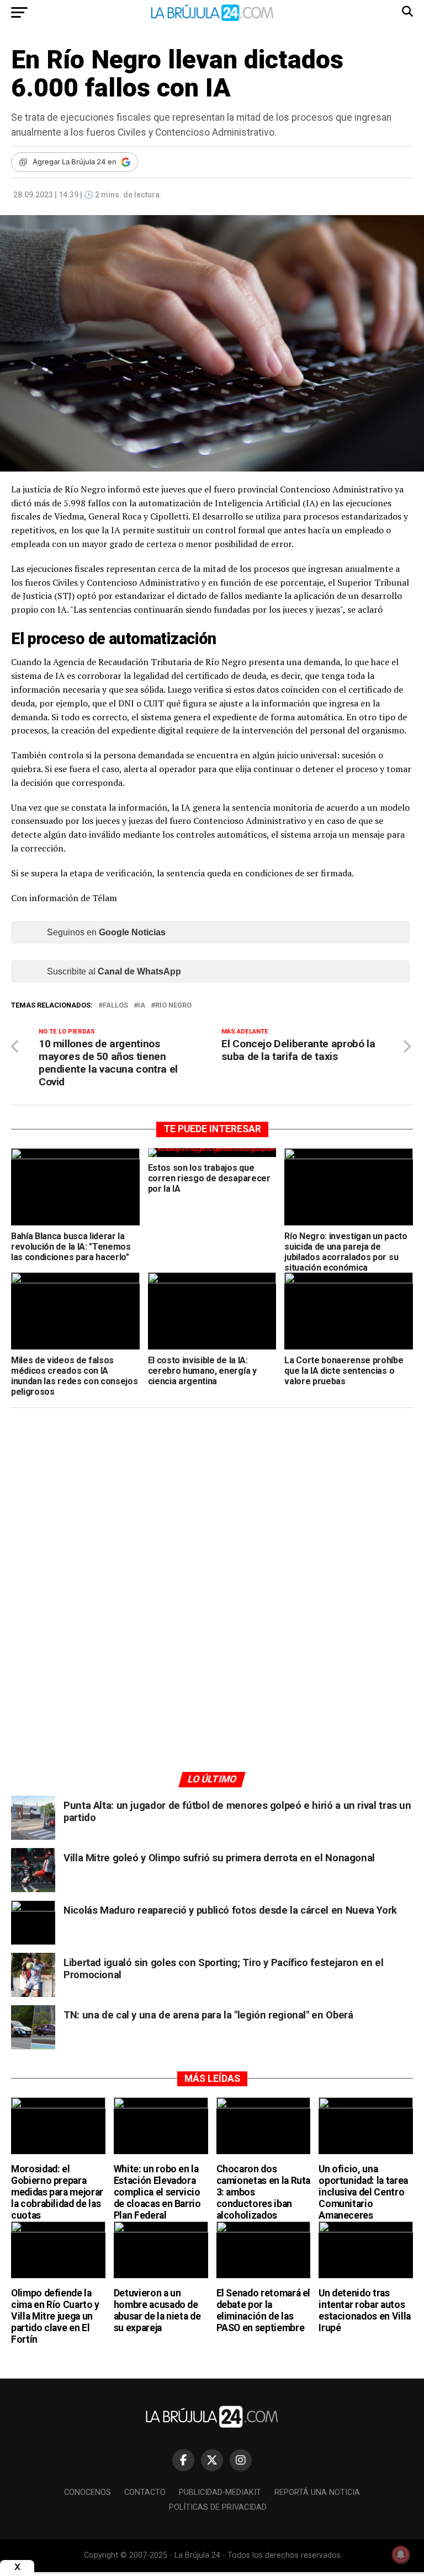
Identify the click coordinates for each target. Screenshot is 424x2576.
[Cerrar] (17, 2567)
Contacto (145, 2492)
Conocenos (88, 2492)
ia (142, 1006)
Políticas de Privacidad (218, 2507)
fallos (115, 1006)
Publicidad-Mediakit (220, 2492)
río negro (173, 1006)
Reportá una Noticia (317, 2492)
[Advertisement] (212, 1521)
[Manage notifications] (401, 2554)
